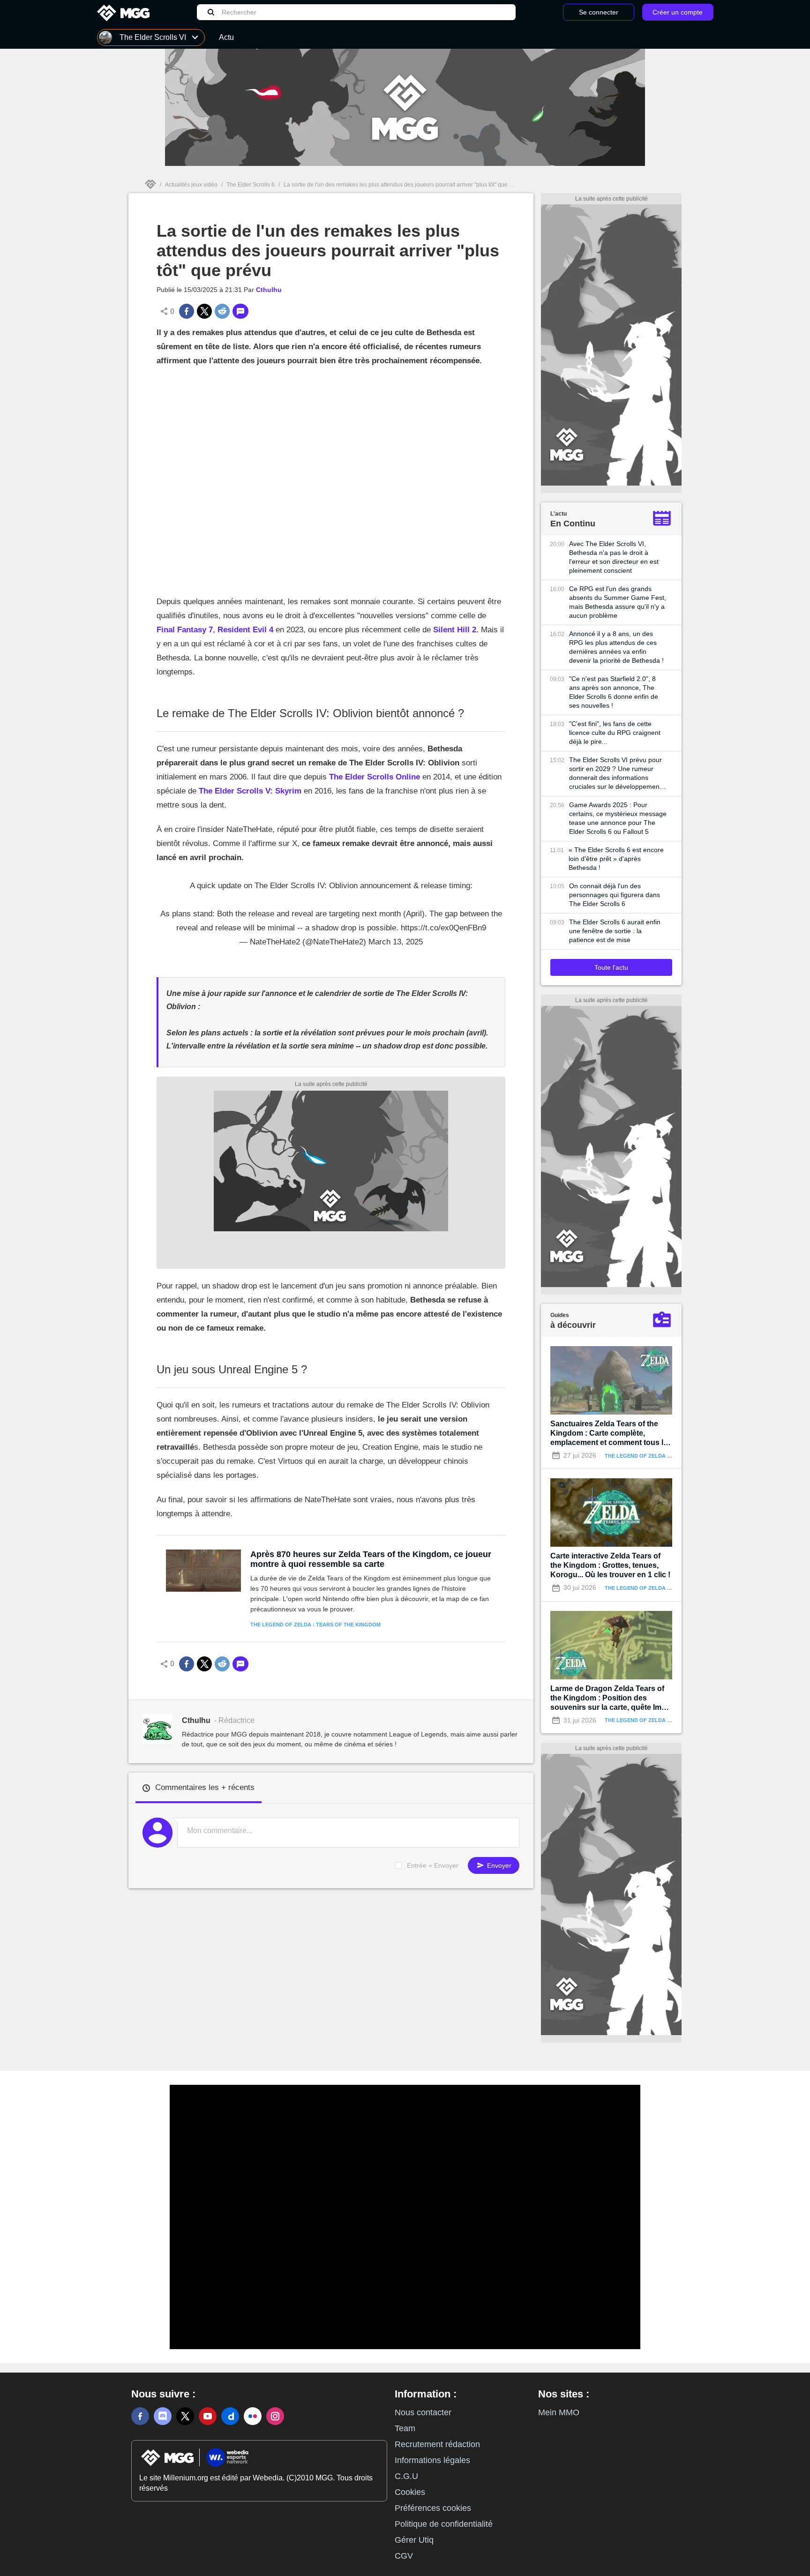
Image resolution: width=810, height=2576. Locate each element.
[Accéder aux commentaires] (240, 311)
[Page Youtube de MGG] (208, 2416)
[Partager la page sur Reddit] (222, 311)
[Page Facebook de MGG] (140, 2416)
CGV (404, 2556)
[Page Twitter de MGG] (185, 2416)
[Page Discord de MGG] (163, 2416)
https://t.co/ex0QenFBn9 (443, 928)
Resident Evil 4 (245, 630)
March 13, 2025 (396, 942)
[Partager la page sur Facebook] (187, 311)
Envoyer (498, 1865)
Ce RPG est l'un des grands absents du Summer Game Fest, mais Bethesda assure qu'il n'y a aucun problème (618, 602)
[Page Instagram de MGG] (275, 2416)
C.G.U (406, 2476)
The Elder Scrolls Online (375, 777)
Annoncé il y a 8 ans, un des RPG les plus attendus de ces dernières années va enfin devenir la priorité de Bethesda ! (616, 647)
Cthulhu (269, 290)
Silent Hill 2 (455, 630)
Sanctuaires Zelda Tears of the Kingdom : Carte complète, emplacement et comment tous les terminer (611, 1434)
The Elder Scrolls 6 (251, 185)
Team (405, 2428)
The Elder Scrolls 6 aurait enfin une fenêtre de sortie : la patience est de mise (615, 931)
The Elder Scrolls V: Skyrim (250, 791)
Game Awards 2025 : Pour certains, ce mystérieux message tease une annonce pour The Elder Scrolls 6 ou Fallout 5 (618, 818)
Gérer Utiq (414, 2540)
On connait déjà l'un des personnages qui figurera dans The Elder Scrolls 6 (615, 895)
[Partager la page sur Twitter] (204, 311)
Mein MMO (559, 2412)
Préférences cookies (433, 2508)
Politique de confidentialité (444, 2524)
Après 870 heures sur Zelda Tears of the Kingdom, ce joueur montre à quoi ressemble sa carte (371, 1559)
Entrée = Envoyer (433, 1865)
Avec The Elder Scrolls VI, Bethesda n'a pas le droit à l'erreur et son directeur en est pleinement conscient (614, 557)
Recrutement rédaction (437, 2444)
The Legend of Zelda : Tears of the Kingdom (315, 1625)
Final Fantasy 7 (185, 630)
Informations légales (432, 2460)
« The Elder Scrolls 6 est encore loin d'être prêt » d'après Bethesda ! (616, 859)
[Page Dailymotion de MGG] (230, 2416)
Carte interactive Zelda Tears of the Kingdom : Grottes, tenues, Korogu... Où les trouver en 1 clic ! (610, 1565)
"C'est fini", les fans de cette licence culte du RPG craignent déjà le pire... (615, 733)
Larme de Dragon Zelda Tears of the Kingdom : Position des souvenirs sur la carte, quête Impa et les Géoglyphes (610, 1698)
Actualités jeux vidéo (191, 185)
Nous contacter (423, 2412)
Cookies (410, 2492)
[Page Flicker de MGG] (253, 2416)
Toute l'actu (611, 967)
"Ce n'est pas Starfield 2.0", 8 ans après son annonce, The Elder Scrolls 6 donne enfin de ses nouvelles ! (614, 692)
